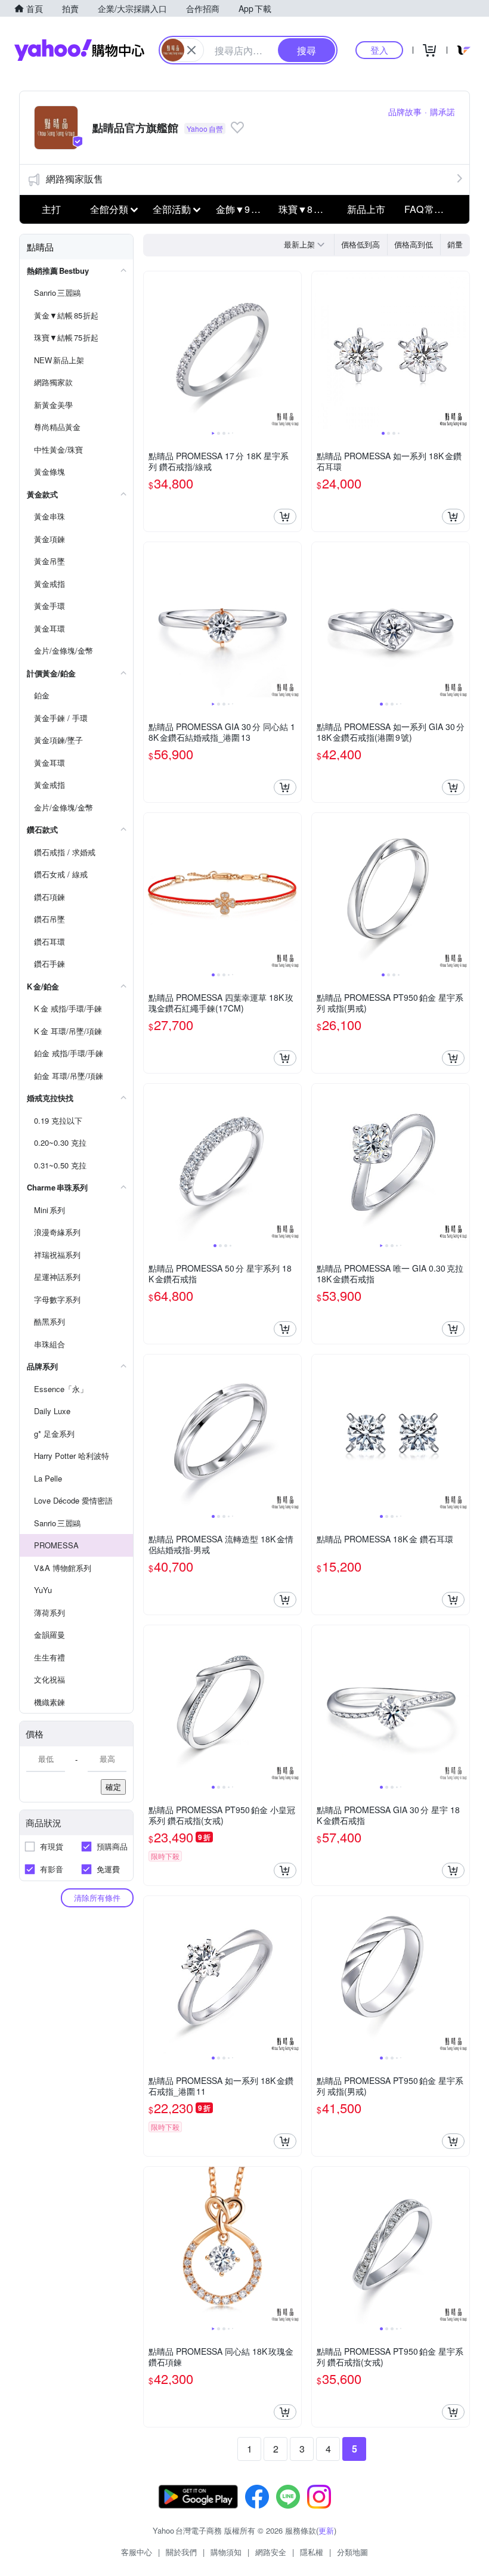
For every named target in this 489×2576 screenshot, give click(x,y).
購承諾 (442, 112)
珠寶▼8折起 (306, 209)
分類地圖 (352, 2552)
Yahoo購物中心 (79, 50)
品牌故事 (405, 112)
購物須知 (226, 2552)
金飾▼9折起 (243, 209)
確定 (113, 1787)
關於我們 (181, 2552)
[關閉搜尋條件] (191, 50)
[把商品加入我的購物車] (285, 517)
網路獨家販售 (75, 179)
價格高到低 (414, 244)
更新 (326, 2530)
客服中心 (137, 2552)
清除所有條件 (97, 1898)
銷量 (455, 244)
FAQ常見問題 (432, 209)
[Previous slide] (151, 350)
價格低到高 (360, 244)
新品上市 (366, 209)
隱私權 (312, 2552)
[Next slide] (293, 350)
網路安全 (271, 2552)
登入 (379, 50)
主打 (51, 209)
